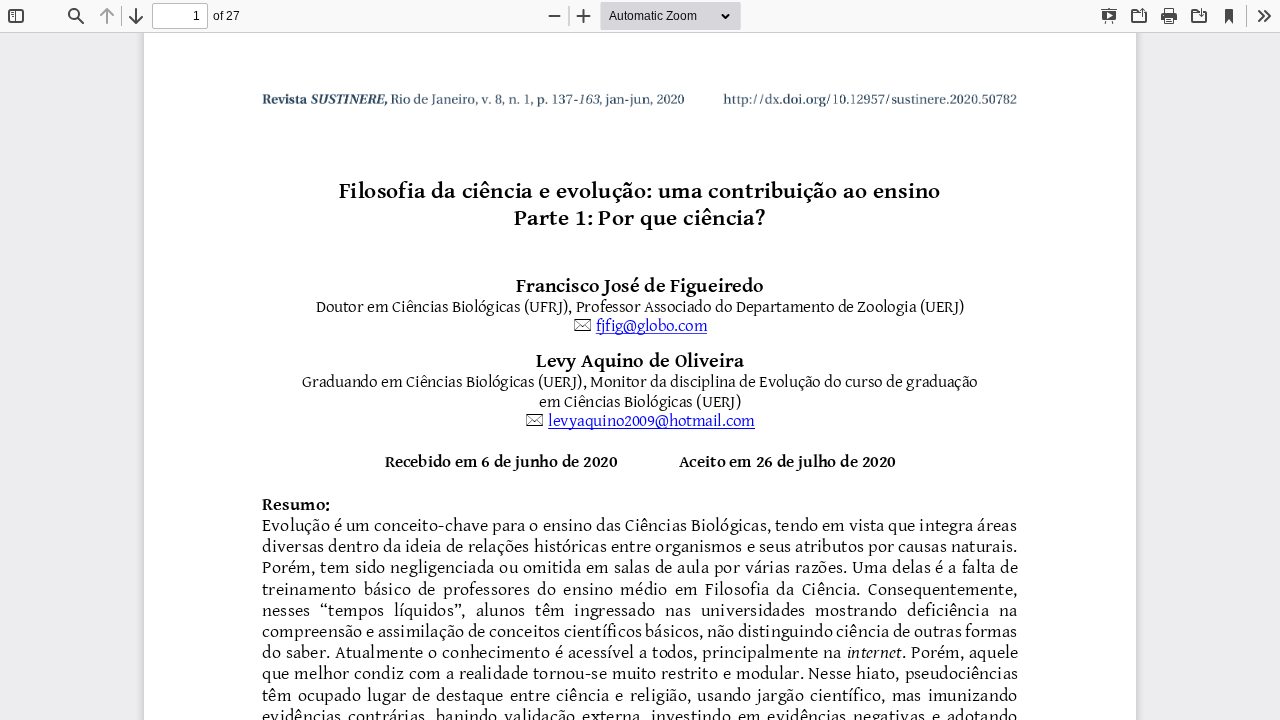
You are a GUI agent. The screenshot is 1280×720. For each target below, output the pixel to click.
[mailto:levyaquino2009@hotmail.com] (653, 421)
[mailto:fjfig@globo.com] (651, 326)
